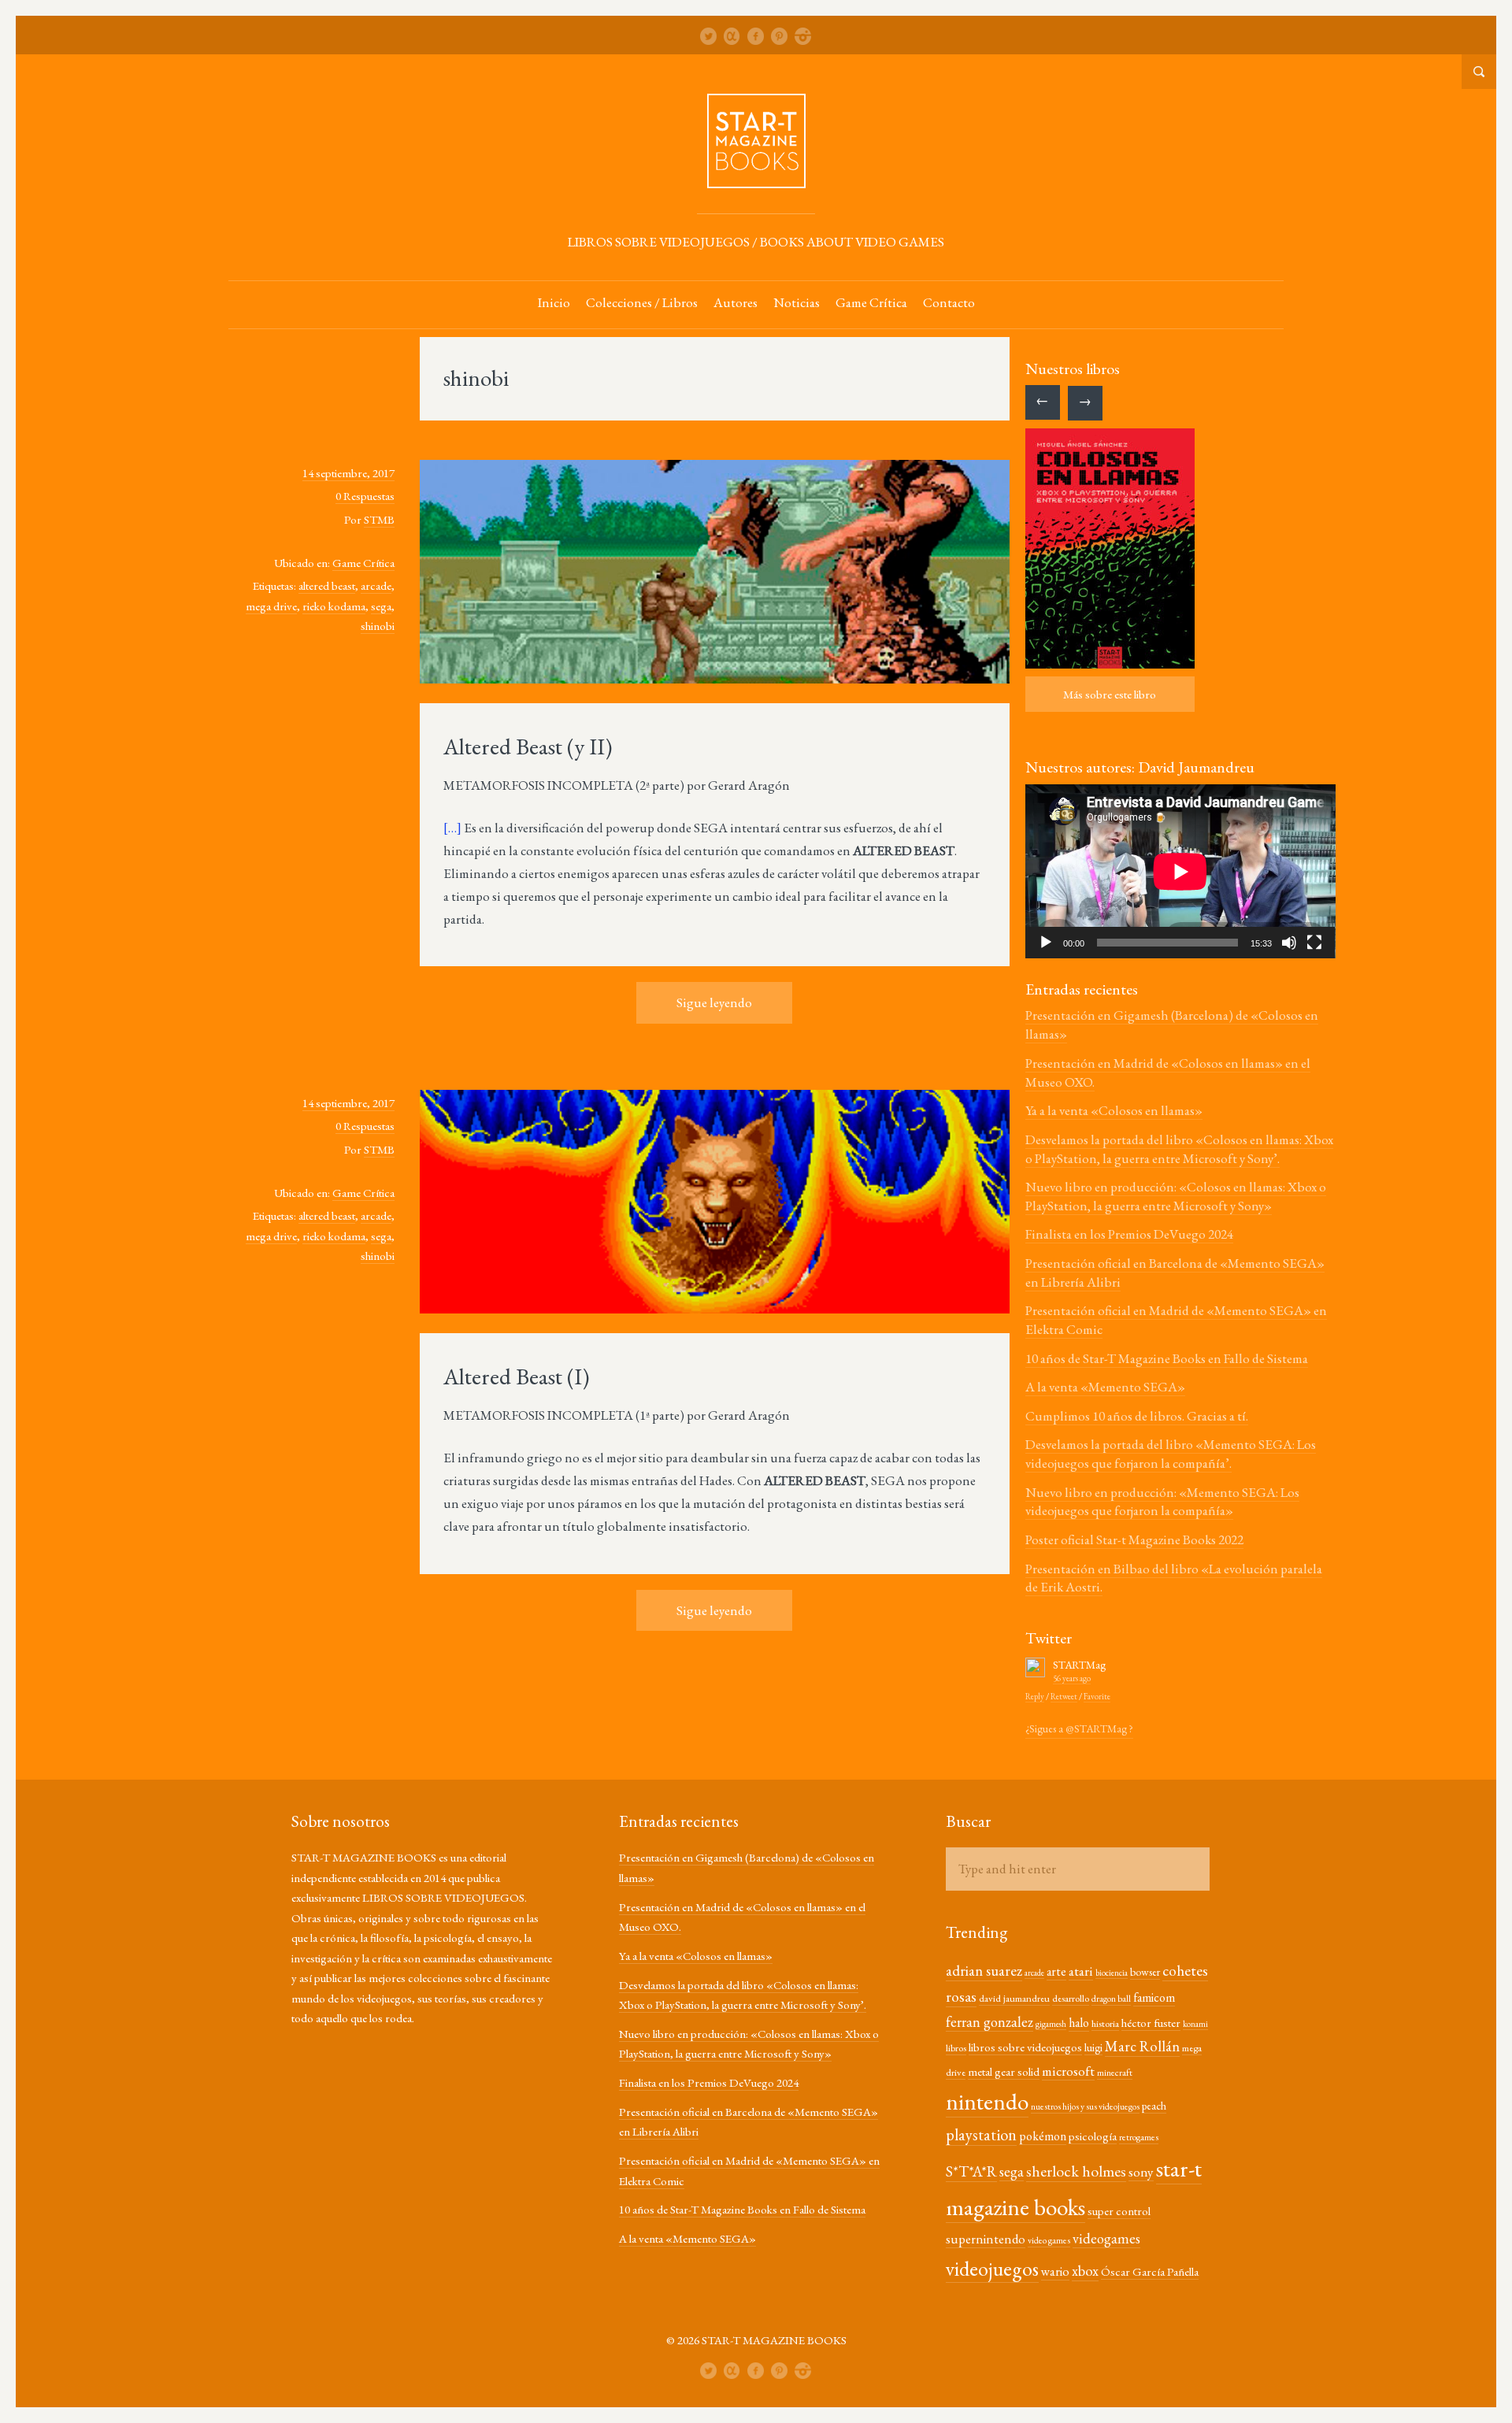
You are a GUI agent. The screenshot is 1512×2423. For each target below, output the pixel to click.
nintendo (987, 2102)
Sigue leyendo (714, 1002)
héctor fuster (1151, 2023)
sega (381, 606)
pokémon (1043, 2136)
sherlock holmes (1076, 2171)
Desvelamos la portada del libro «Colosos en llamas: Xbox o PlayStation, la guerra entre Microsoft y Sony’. (1179, 1149)
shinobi (378, 626)
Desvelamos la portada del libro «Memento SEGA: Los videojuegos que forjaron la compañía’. (1171, 1454)
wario (1055, 2271)
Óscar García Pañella (1150, 2271)
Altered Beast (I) (517, 1376)
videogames (1106, 2238)
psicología (1093, 2136)
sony (1141, 2171)
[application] (1180, 871)
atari (1081, 1971)
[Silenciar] (1289, 943)
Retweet (1064, 1696)
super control (1119, 2211)
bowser (1145, 1972)
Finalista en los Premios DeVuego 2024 (1129, 1234)
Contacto (949, 302)
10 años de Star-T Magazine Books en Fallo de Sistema (1167, 1358)
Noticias (797, 302)
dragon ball (1111, 1999)
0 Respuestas (365, 496)
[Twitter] (709, 36)
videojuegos (992, 2269)
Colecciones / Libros (642, 302)
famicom (1154, 1997)
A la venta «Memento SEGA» (1105, 1387)
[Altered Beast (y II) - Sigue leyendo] (715, 574)
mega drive (271, 606)
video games (1049, 2240)
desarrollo (1071, 1998)
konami (1195, 2024)
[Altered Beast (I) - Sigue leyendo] (715, 1204)
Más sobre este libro (1110, 694)
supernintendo (986, 2239)
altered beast (327, 585)
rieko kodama (334, 606)
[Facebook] (756, 36)
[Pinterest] (780, 36)
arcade (376, 585)
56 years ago (1072, 1678)
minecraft (1115, 2073)
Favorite (1097, 1696)
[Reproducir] (1046, 943)
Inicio (554, 302)
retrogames (1139, 2137)
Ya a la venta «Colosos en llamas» (1114, 1110)
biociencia (1112, 1973)
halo (1079, 2023)
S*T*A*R (971, 2171)
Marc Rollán (1142, 2046)
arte (1056, 1971)
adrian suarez (984, 1971)
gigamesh (1051, 2024)
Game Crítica (871, 302)
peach (1154, 2106)
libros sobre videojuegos (1025, 2047)
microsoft (1068, 2071)
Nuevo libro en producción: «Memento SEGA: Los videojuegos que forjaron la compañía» (1162, 1502)
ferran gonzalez (989, 2022)
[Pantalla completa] (1314, 943)
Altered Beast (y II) (528, 747)
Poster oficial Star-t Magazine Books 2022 (1134, 1539)
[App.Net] (732, 36)
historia (1105, 2023)
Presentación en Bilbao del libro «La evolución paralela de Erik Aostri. (1174, 1578)
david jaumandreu (1014, 1998)
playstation (981, 2134)
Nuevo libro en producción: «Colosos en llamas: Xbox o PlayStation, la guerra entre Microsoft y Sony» (1176, 1196)
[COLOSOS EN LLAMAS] (1110, 548)
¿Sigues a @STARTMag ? (1079, 1728)
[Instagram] (803, 36)
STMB (379, 519)
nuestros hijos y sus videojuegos (1085, 2106)
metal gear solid (1004, 2071)
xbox (1085, 2271)
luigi (1093, 2047)
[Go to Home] (756, 181)
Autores (736, 302)
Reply (1035, 1696)
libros (956, 2048)
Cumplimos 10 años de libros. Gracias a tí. (1137, 1416)
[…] (452, 828)
